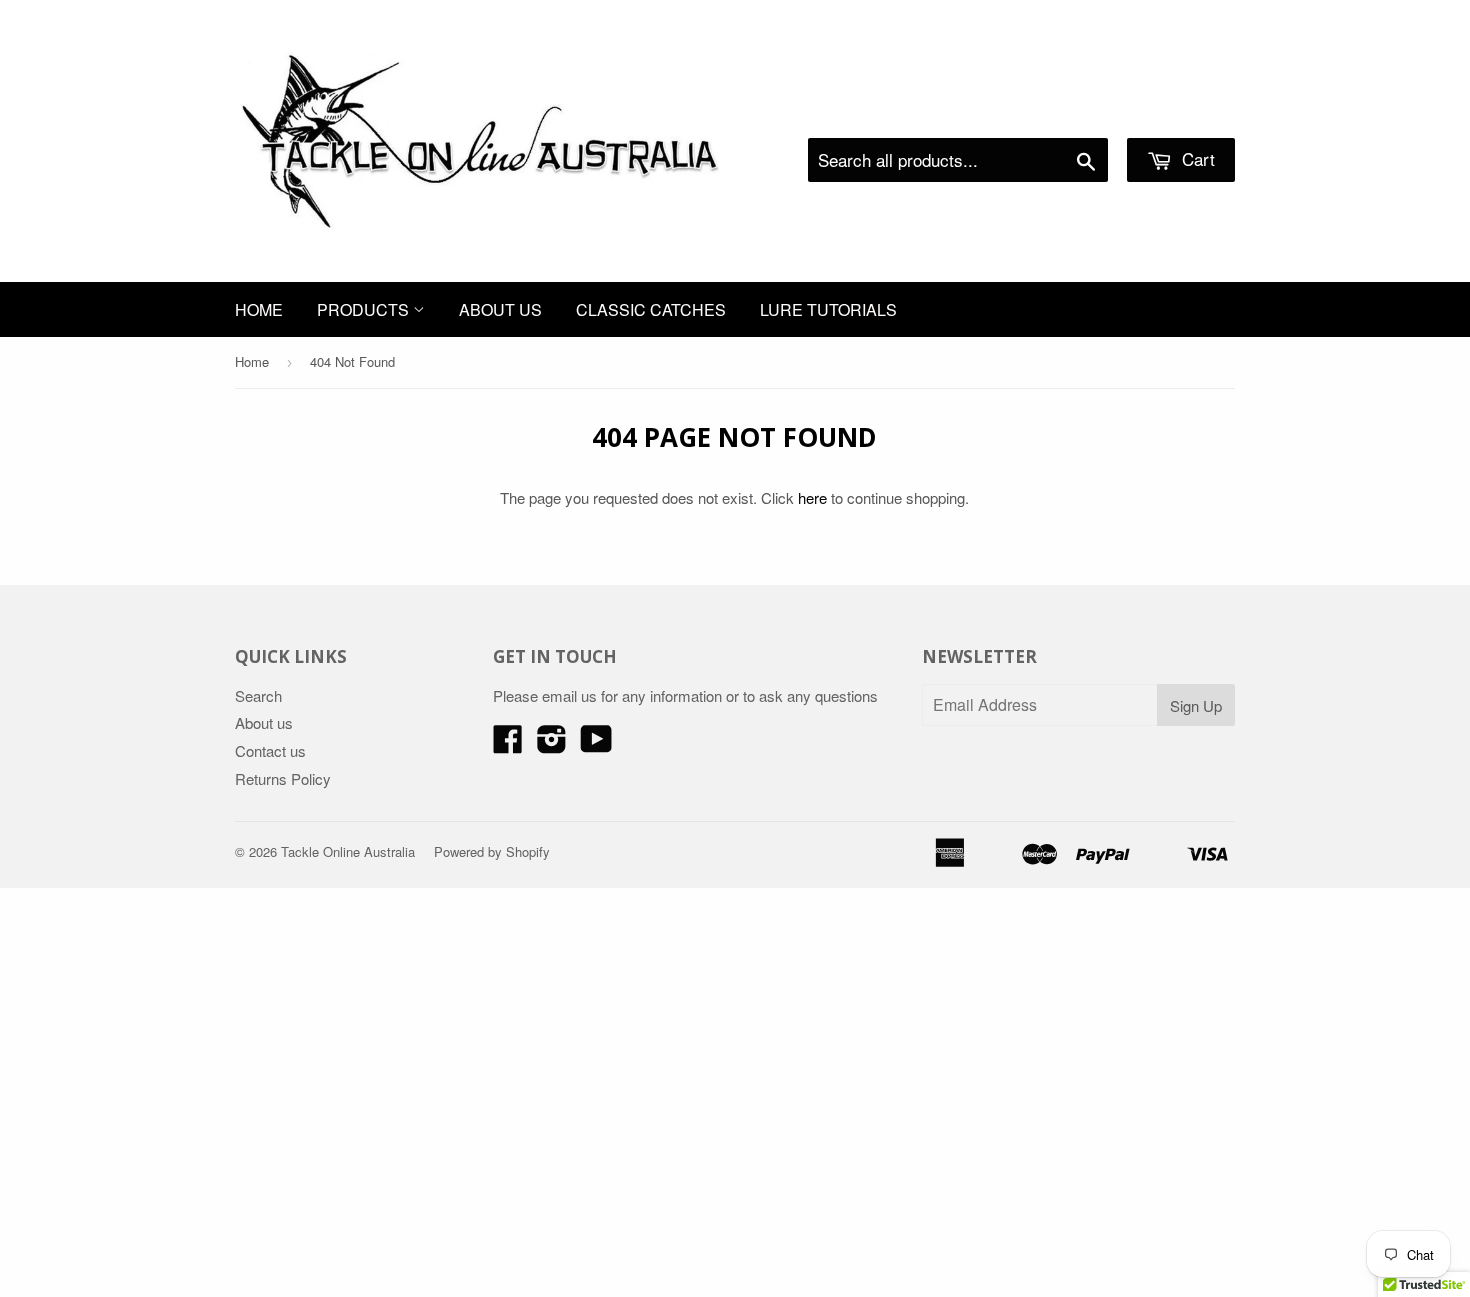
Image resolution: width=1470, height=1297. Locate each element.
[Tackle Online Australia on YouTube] (596, 744)
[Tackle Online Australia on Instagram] (552, 744)
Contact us (270, 750)
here (812, 497)
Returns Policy (283, 778)
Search (258, 695)
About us (500, 309)
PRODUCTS (365, 309)
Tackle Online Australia (348, 851)
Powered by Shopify (492, 851)
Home (259, 309)
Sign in (1070, 113)
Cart (1196, 158)
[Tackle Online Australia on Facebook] (508, 744)
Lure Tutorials (828, 309)
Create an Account (1178, 113)
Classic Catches (651, 309)
